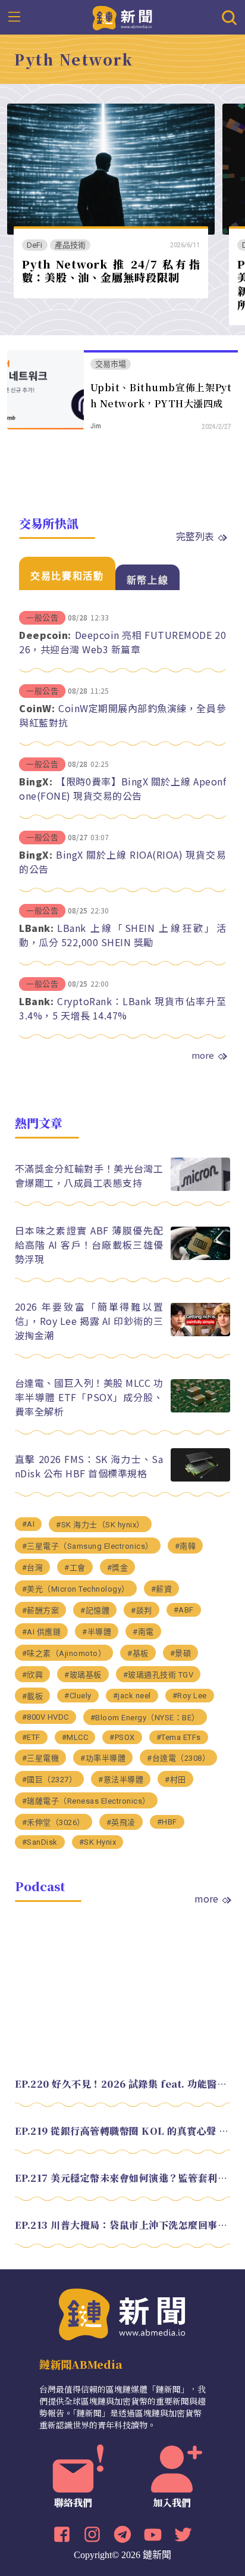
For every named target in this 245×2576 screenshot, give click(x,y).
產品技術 (70, 245)
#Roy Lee (190, 1696)
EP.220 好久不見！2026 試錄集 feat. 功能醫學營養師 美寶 (123, 2084)
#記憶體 (95, 1610)
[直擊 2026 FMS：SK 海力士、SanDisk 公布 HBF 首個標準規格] (200, 1478)
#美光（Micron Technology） (76, 1589)
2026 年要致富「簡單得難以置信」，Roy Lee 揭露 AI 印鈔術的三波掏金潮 (89, 1321)
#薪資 (162, 1589)
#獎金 (118, 1568)
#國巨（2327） (50, 1780)
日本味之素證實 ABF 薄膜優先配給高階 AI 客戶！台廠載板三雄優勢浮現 (89, 1245)
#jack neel (132, 1696)
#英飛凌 (121, 1822)
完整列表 (195, 536)
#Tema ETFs (179, 1737)
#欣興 (33, 1675)
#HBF (167, 1822)
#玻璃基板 (83, 1675)
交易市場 (111, 364)
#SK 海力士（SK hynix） (100, 1525)
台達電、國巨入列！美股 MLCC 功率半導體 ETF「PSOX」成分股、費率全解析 (89, 1397)
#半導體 (97, 1632)
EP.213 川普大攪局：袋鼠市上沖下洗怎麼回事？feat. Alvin (123, 2225)
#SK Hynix (98, 1842)
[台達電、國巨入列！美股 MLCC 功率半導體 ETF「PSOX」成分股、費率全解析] (200, 1409)
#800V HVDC (45, 1717)
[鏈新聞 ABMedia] (123, 17)
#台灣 (33, 1568)
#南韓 (186, 1546)
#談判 (142, 1610)
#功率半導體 (103, 1758)
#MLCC (75, 1737)
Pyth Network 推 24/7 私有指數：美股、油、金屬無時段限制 (111, 271)
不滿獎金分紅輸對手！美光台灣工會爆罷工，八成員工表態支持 (89, 1175)
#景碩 (181, 1653)
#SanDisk (40, 1842)
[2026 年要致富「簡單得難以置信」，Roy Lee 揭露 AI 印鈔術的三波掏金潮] (200, 1333)
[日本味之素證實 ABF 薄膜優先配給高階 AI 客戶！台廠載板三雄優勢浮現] (200, 1257)
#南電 (143, 1632)
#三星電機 (41, 1758)
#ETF (31, 1737)
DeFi (35, 245)
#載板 (33, 1696)
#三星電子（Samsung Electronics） (88, 1546)
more (203, 1055)
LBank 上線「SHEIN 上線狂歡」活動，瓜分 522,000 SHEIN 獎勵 (122, 935)
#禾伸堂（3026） (54, 1822)
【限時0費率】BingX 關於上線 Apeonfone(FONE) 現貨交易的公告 (122, 788)
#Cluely (78, 1696)
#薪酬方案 (41, 1610)
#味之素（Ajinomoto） (64, 1653)
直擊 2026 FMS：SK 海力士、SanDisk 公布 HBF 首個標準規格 (89, 1466)
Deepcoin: (45, 635)
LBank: (36, 928)
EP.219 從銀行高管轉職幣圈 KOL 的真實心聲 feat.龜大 (123, 2131)
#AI (29, 1524)
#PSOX (122, 1737)
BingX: (36, 781)
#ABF (184, 1610)
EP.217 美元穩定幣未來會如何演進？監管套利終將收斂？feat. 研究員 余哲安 (123, 2178)
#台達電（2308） (178, 1758)
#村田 (175, 1780)
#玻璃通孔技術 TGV (158, 1675)
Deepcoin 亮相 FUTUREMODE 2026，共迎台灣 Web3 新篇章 (122, 642)
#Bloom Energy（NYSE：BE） (145, 1718)
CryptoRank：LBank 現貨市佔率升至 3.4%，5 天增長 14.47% (122, 1008)
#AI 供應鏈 (42, 1632)
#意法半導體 (121, 1780)
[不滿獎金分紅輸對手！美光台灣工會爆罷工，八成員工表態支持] (200, 1188)
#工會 (75, 1568)
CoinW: (37, 708)
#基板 (138, 1653)
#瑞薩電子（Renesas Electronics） (86, 1801)
